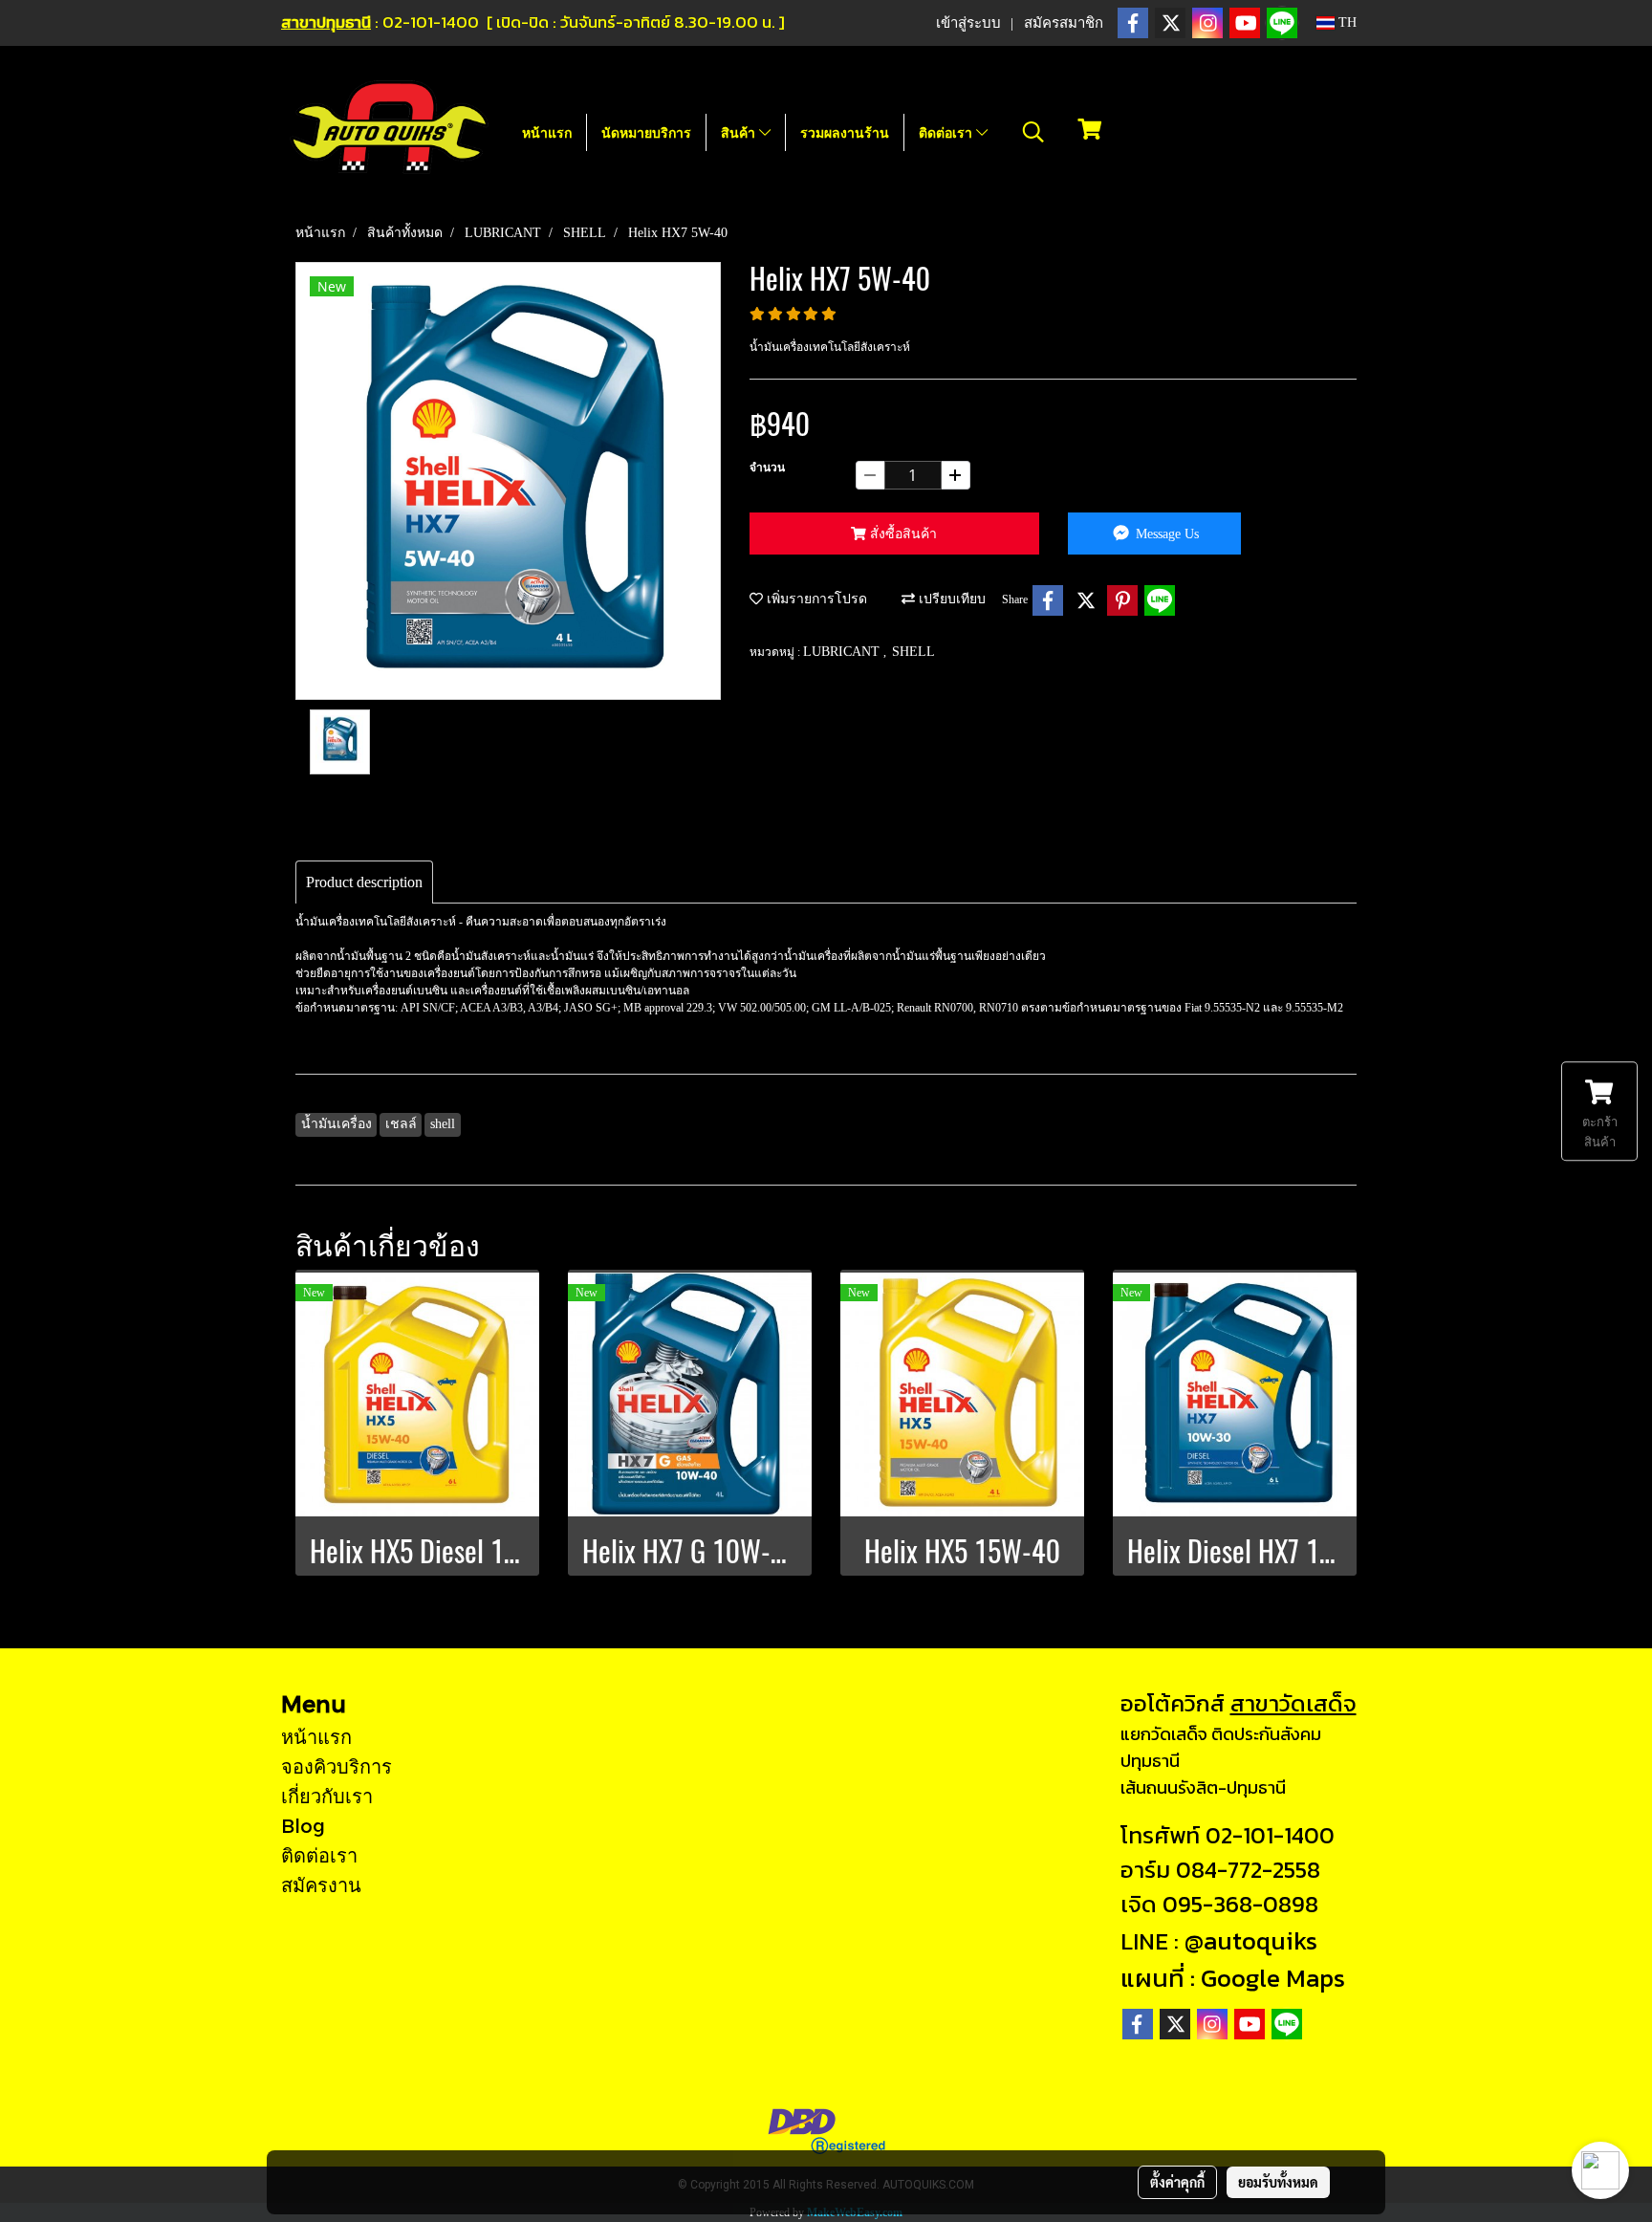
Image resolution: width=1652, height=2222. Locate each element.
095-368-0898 (1240, 1904)
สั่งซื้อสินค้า (902, 534)
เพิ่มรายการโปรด (815, 599)
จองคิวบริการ (337, 1766)
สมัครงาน (321, 1884)
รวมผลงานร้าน (845, 132)
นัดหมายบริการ (646, 132)
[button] (1033, 132)
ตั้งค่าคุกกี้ (1177, 2182)
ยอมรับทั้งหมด (1278, 2182)
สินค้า (740, 132)
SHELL (913, 652)
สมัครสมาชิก (1064, 23)
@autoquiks (1251, 1940)
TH (1346, 22)
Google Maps (1273, 1978)
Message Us (1165, 534)
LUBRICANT (843, 652)
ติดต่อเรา (947, 132)
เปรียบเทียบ (950, 599)
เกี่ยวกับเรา (327, 1796)
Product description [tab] (364, 882)
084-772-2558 (1248, 1870)
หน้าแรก (547, 132)
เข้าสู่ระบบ (968, 23)
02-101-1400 (1270, 1835)
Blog (303, 1825)
